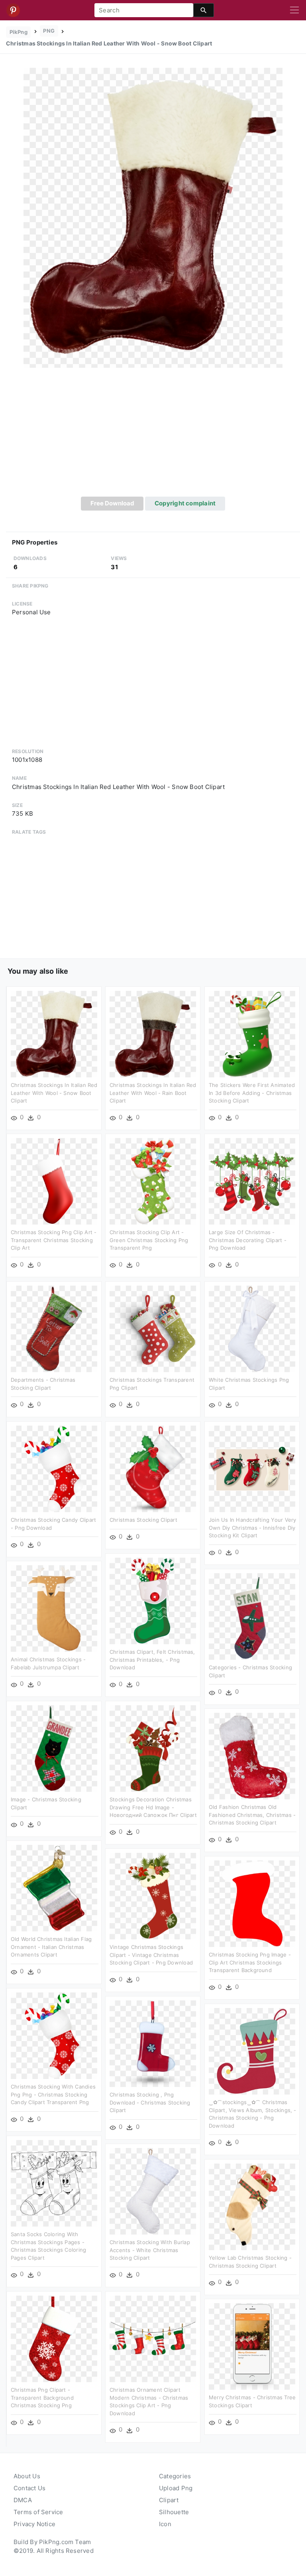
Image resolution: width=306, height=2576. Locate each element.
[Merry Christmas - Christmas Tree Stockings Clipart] (252, 2346)
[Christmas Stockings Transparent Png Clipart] (153, 1328)
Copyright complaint (185, 503)
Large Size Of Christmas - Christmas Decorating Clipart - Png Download (248, 1240)
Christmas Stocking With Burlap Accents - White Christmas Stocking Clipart (150, 2250)
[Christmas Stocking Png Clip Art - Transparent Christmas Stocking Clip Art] (54, 1181)
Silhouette (174, 2512)
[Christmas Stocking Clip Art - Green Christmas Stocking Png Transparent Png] (153, 1181)
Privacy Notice (34, 2524)
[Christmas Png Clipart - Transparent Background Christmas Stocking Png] (54, 2338)
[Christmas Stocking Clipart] (153, 1468)
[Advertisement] (153, 437)
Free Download (112, 503)
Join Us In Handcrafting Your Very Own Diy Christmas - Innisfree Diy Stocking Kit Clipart (252, 1528)
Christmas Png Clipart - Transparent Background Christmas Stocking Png (42, 2397)
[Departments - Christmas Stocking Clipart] (54, 1328)
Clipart (169, 2500)
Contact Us (29, 2488)
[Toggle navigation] (294, 10)
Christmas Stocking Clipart (143, 1520)
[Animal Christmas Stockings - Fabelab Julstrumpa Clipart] (54, 1608)
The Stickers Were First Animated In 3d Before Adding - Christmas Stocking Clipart (252, 1093)
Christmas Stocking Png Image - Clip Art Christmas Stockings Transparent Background (250, 1962)
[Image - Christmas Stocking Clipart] (54, 1748)
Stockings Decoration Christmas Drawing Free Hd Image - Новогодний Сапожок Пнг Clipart (153, 1807)
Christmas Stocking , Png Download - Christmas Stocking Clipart (150, 2102)
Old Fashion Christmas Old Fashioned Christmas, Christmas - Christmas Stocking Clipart (252, 1815)
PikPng (19, 32)
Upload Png (176, 2488)
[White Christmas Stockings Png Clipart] (252, 1328)
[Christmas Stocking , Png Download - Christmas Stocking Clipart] (153, 2043)
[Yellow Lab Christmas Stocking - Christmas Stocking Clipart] (252, 2206)
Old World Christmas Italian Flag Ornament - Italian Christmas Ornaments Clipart (51, 1947)
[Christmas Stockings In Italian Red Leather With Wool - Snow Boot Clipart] (153, 217)
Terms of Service (38, 2512)
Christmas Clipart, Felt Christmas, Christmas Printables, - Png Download (152, 1660)
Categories (175, 2476)
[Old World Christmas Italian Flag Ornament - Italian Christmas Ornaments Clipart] (54, 1888)
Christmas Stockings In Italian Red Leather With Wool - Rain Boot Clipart (153, 1093)
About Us (27, 2476)
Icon (165, 2524)
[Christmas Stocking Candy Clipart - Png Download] (54, 1468)
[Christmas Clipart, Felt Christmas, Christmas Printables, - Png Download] (153, 1601)
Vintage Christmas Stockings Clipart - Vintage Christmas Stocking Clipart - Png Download (151, 1955)
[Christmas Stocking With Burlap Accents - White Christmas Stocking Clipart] (153, 2191)
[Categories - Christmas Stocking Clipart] (252, 1616)
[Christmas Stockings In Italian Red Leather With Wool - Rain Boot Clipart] (153, 1034)
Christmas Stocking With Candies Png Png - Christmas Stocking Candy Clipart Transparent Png (53, 2094)
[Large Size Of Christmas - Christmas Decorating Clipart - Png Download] (252, 1181)
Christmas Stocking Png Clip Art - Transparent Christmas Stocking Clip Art (54, 1240)
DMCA (23, 2500)
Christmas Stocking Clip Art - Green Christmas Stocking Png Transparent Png (149, 1240)
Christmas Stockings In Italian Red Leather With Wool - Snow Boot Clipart (54, 1093)
